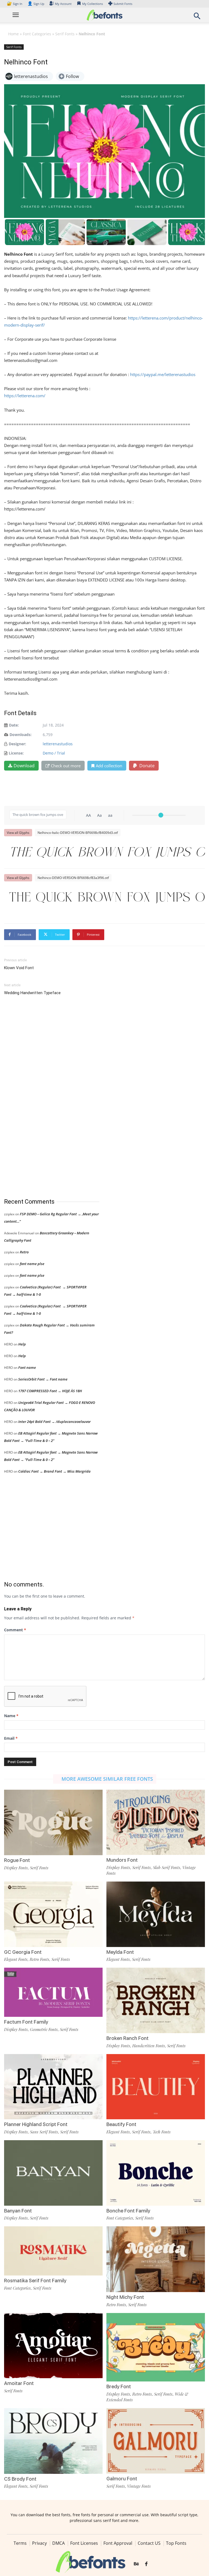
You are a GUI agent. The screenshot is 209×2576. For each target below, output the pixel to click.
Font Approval (118, 2543)
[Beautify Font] (156, 2086)
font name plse (32, 1264)
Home (13, 34)
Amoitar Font (19, 2383)
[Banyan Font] (53, 2172)
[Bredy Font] (156, 2347)
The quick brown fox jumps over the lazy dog (107, 853)
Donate (146, 766)
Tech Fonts (162, 2132)
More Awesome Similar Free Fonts (107, 1779)
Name (11, 1716)
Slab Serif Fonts (167, 1867)
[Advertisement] (45, 1097)
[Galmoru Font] (156, 2440)
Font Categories (37, 34)
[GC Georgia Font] (53, 1914)
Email (11, 1738)
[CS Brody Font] (53, 2440)
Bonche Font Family (128, 2211)
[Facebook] (146, 2564)
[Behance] (136, 2564)
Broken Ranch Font (127, 2038)
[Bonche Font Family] (156, 2172)
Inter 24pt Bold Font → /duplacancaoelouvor (54, 1422)
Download (24, 766)
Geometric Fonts (44, 2029)
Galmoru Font (122, 2479)
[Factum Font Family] (53, 1992)
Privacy (39, 2543)
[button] (197, 18)
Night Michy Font (125, 2297)
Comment (15, 1630)
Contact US (149, 2543)
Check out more (66, 766)
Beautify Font (121, 2124)
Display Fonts (16, 1868)
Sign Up (36, 4)
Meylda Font (120, 1952)
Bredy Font (119, 2386)
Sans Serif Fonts (44, 2132)
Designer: (17, 744)
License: (16, 753)
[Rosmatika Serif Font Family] (53, 2251)
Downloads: (21, 735)
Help (22, 1344)
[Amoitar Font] (53, 2345)
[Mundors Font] (156, 1822)
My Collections (93, 4)
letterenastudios (58, 744)
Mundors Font (122, 1860)
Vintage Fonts (139, 2486)
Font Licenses (84, 2543)
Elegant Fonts (16, 1959)
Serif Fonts (65, 34)
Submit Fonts (123, 4)
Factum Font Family (26, 2022)
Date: (14, 725)
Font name (27, 1367)
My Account (63, 4)
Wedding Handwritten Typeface (32, 993)
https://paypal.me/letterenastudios (163, 374)
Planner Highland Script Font (36, 2124)
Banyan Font (18, 2211)
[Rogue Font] (53, 1822)
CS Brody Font (20, 2479)
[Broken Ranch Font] (156, 2000)
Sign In (15, 4)
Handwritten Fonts (149, 2046)
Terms (20, 2543)
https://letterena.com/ (25, 396)
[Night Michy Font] (156, 2259)
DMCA (59, 2543)
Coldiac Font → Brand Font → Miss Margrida (54, 1471)
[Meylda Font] (156, 1914)
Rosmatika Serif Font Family (35, 2281)
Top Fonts (176, 2543)
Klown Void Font (19, 968)
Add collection (109, 766)
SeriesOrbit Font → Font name (43, 1379)
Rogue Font (17, 1860)
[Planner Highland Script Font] (53, 2086)
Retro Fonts (39, 1959)
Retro (24, 1252)
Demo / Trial (54, 753)
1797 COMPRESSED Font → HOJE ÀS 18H (50, 1391)
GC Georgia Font (23, 1952)
